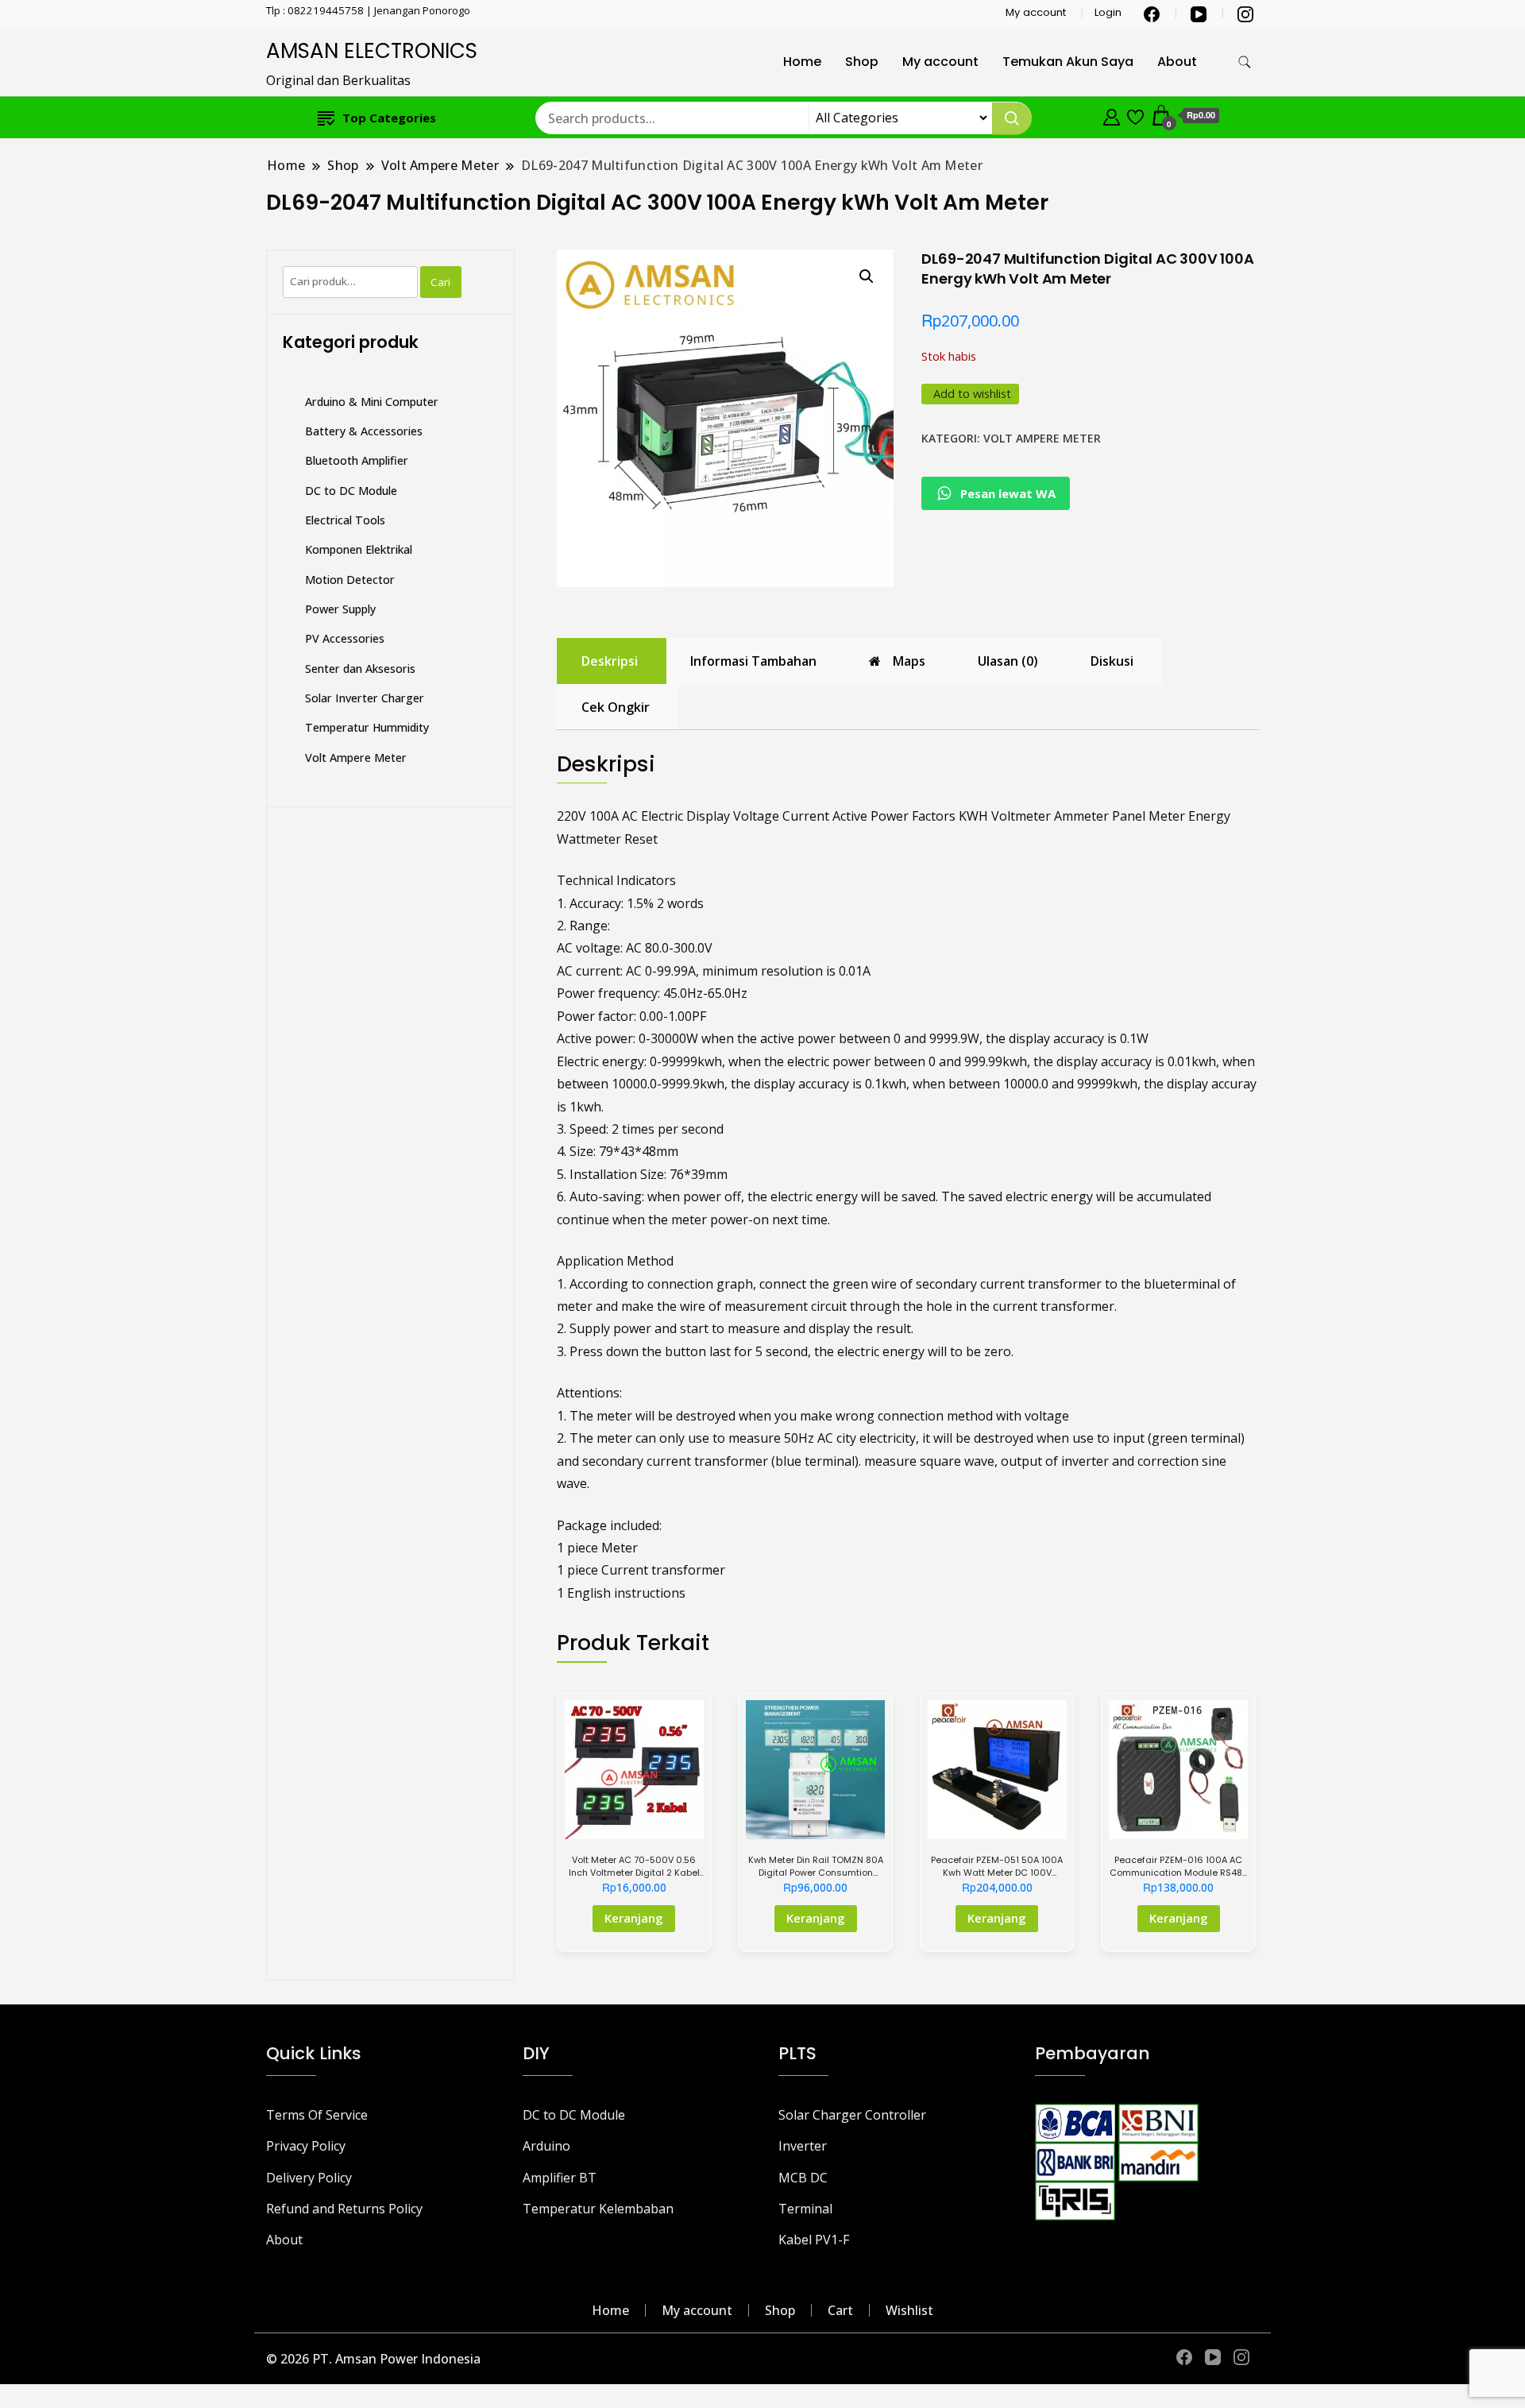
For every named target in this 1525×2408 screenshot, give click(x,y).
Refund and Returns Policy (344, 2209)
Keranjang (634, 1918)
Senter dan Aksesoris (360, 669)
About (1177, 62)
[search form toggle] (1245, 62)
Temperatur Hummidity (367, 727)
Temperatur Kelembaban (598, 2209)
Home (802, 62)
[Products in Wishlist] (1135, 115)
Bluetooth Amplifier (357, 460)
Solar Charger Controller (852, 2115)
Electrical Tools (345, 520)
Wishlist (909, 2310)
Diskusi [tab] (1112, 661)
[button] (867, 276)
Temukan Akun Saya (1068, 62)
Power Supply (340, 609)
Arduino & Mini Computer (372, 402)
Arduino (546, 2146)
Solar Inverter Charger (365, 698)
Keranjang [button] (816, 1918)
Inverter (803, 2146)
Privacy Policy (306, 2146)
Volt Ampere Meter (1042, 438)
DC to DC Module (351, 491)
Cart (840, 2310)
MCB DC (803, 2178)
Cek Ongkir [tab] (616, 707)
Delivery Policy (309, 2178)
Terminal (805, 2209)
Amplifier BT (560, 2178)
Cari (440, 282)
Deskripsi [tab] (610, 661)
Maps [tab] (909, 661)
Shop (862, 62)
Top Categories (389, 118)
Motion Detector (350, 580)
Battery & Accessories (364, 431)
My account (1036, 12)
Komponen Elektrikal (359, 549)
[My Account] (1112, 115)
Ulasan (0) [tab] (1008, 661)
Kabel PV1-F (814, 2240)
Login (1108, 12)
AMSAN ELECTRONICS (372, 51)
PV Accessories (345, 638)
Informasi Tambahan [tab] (753, 661)
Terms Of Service (317, 2115)
